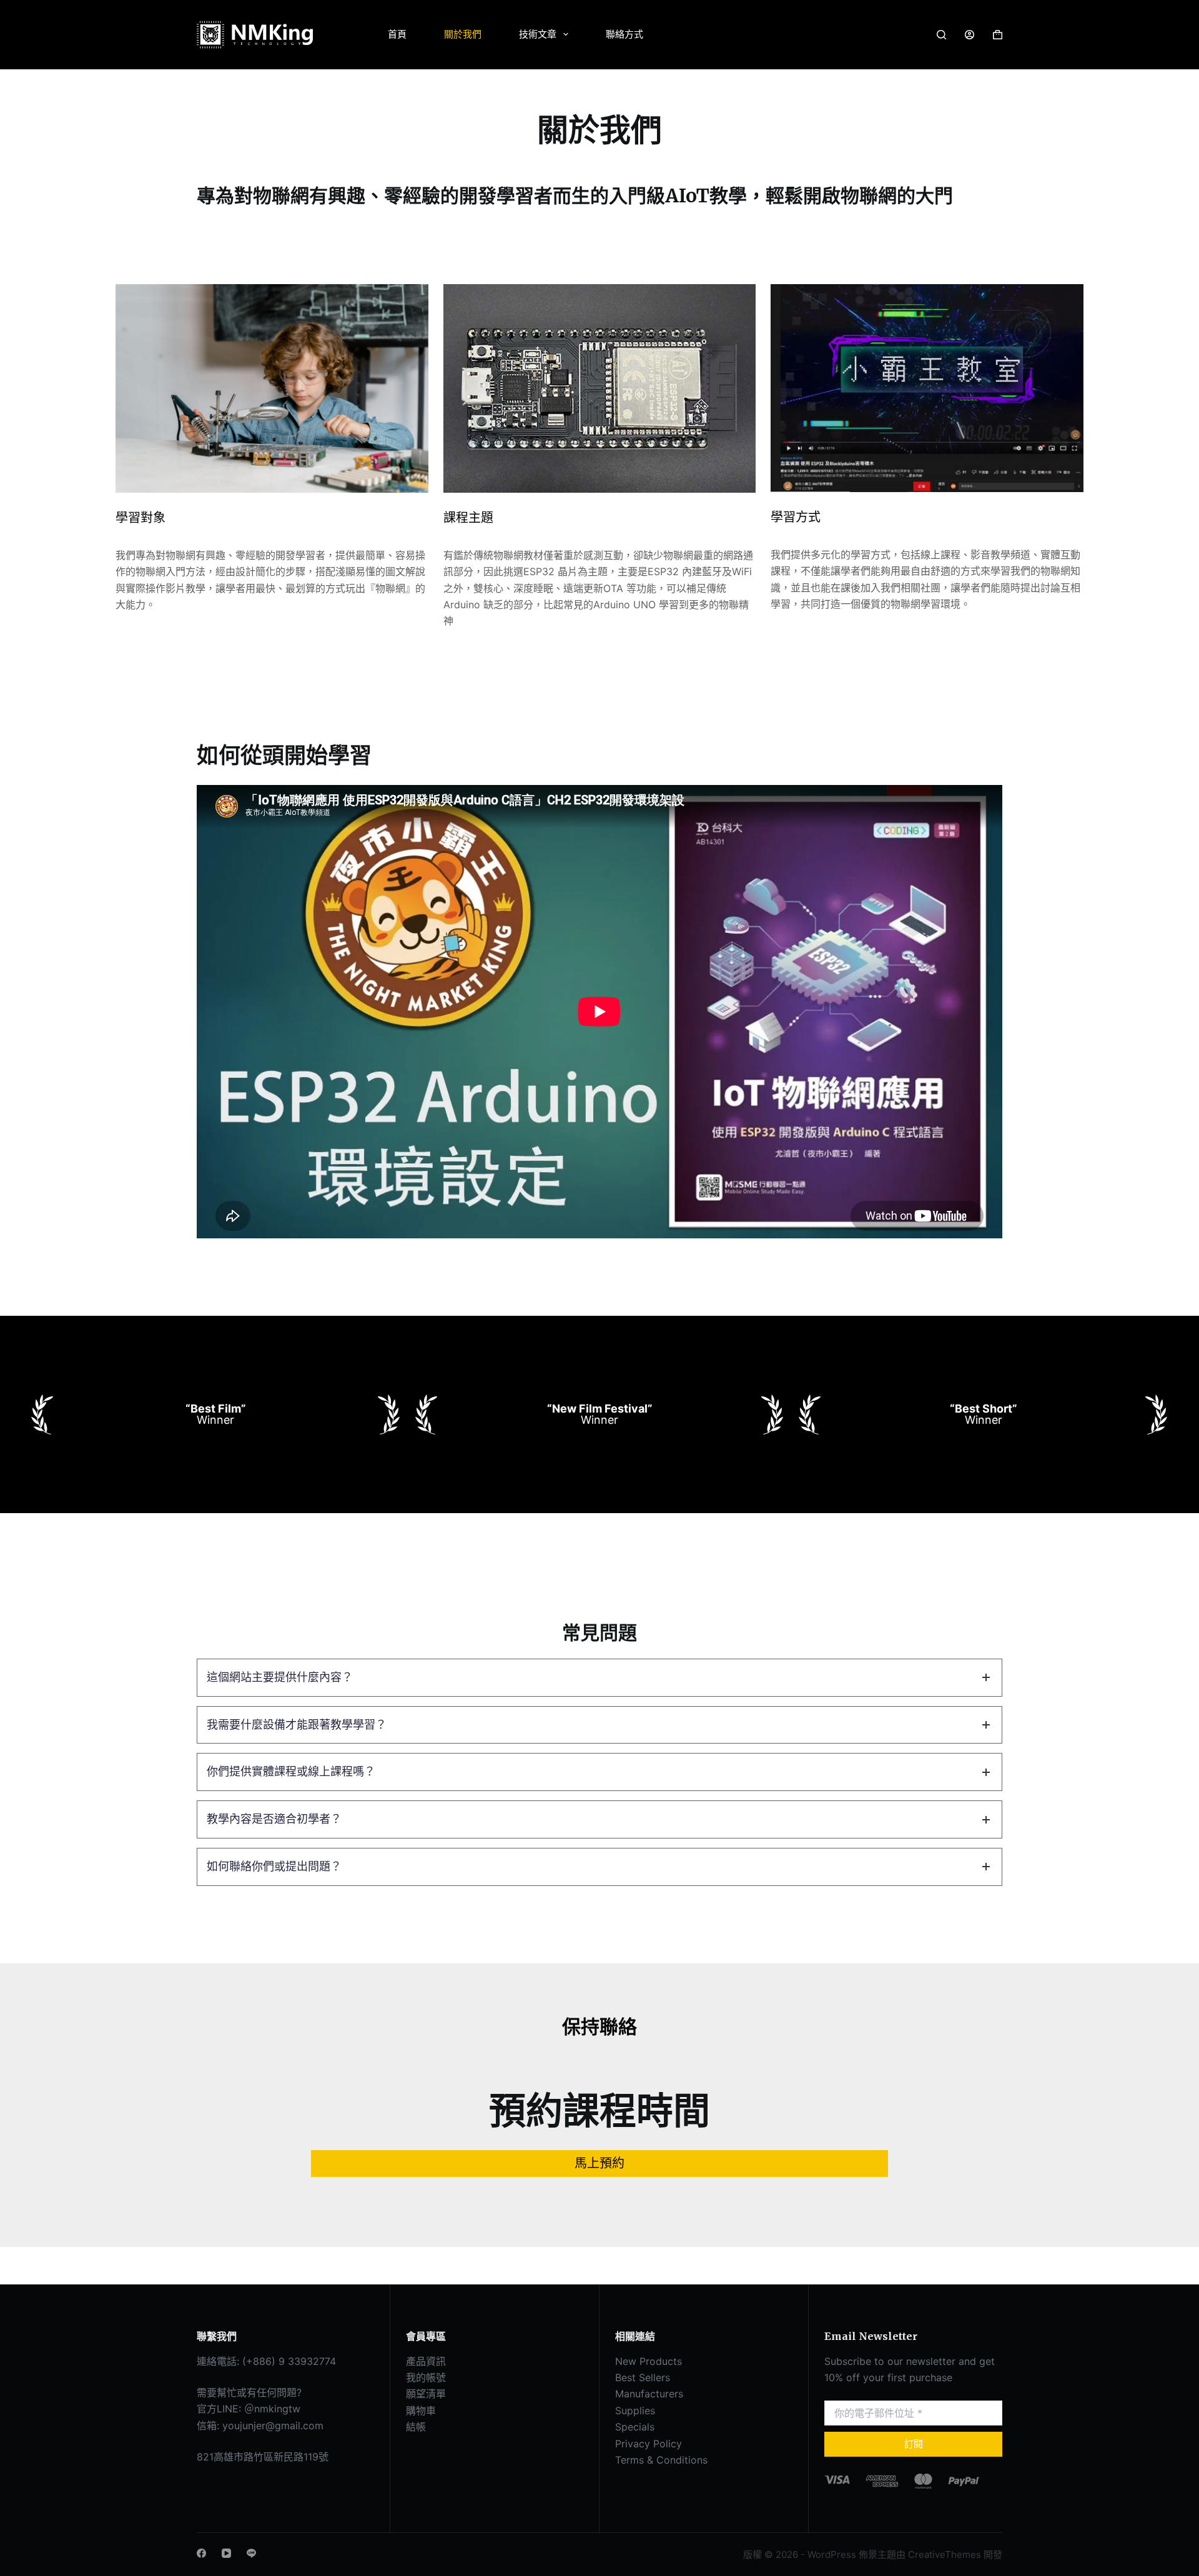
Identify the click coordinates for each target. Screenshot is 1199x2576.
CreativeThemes (945, 2554)
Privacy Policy (649, 2444)
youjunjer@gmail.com (273, 2425)
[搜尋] (941, 35)
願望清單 (426, 2394)
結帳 (416, 2427)
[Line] (251, 2553)
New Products (649, 2361)
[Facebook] (201, 2553)
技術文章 (538, 34)
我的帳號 (426, 2377)
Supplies (635, 2411)
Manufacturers (649, 2394)
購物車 (421, 2411)
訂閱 (914, 2444)
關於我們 (463, 34)
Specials (635, 2427)
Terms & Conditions (661, 2460)
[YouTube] (226, 2553)
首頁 (397, 34)
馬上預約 (599, 2163)
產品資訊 (426, 2361)
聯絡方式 (624, 34)
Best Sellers (643, 2377)
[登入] (970, 35)
